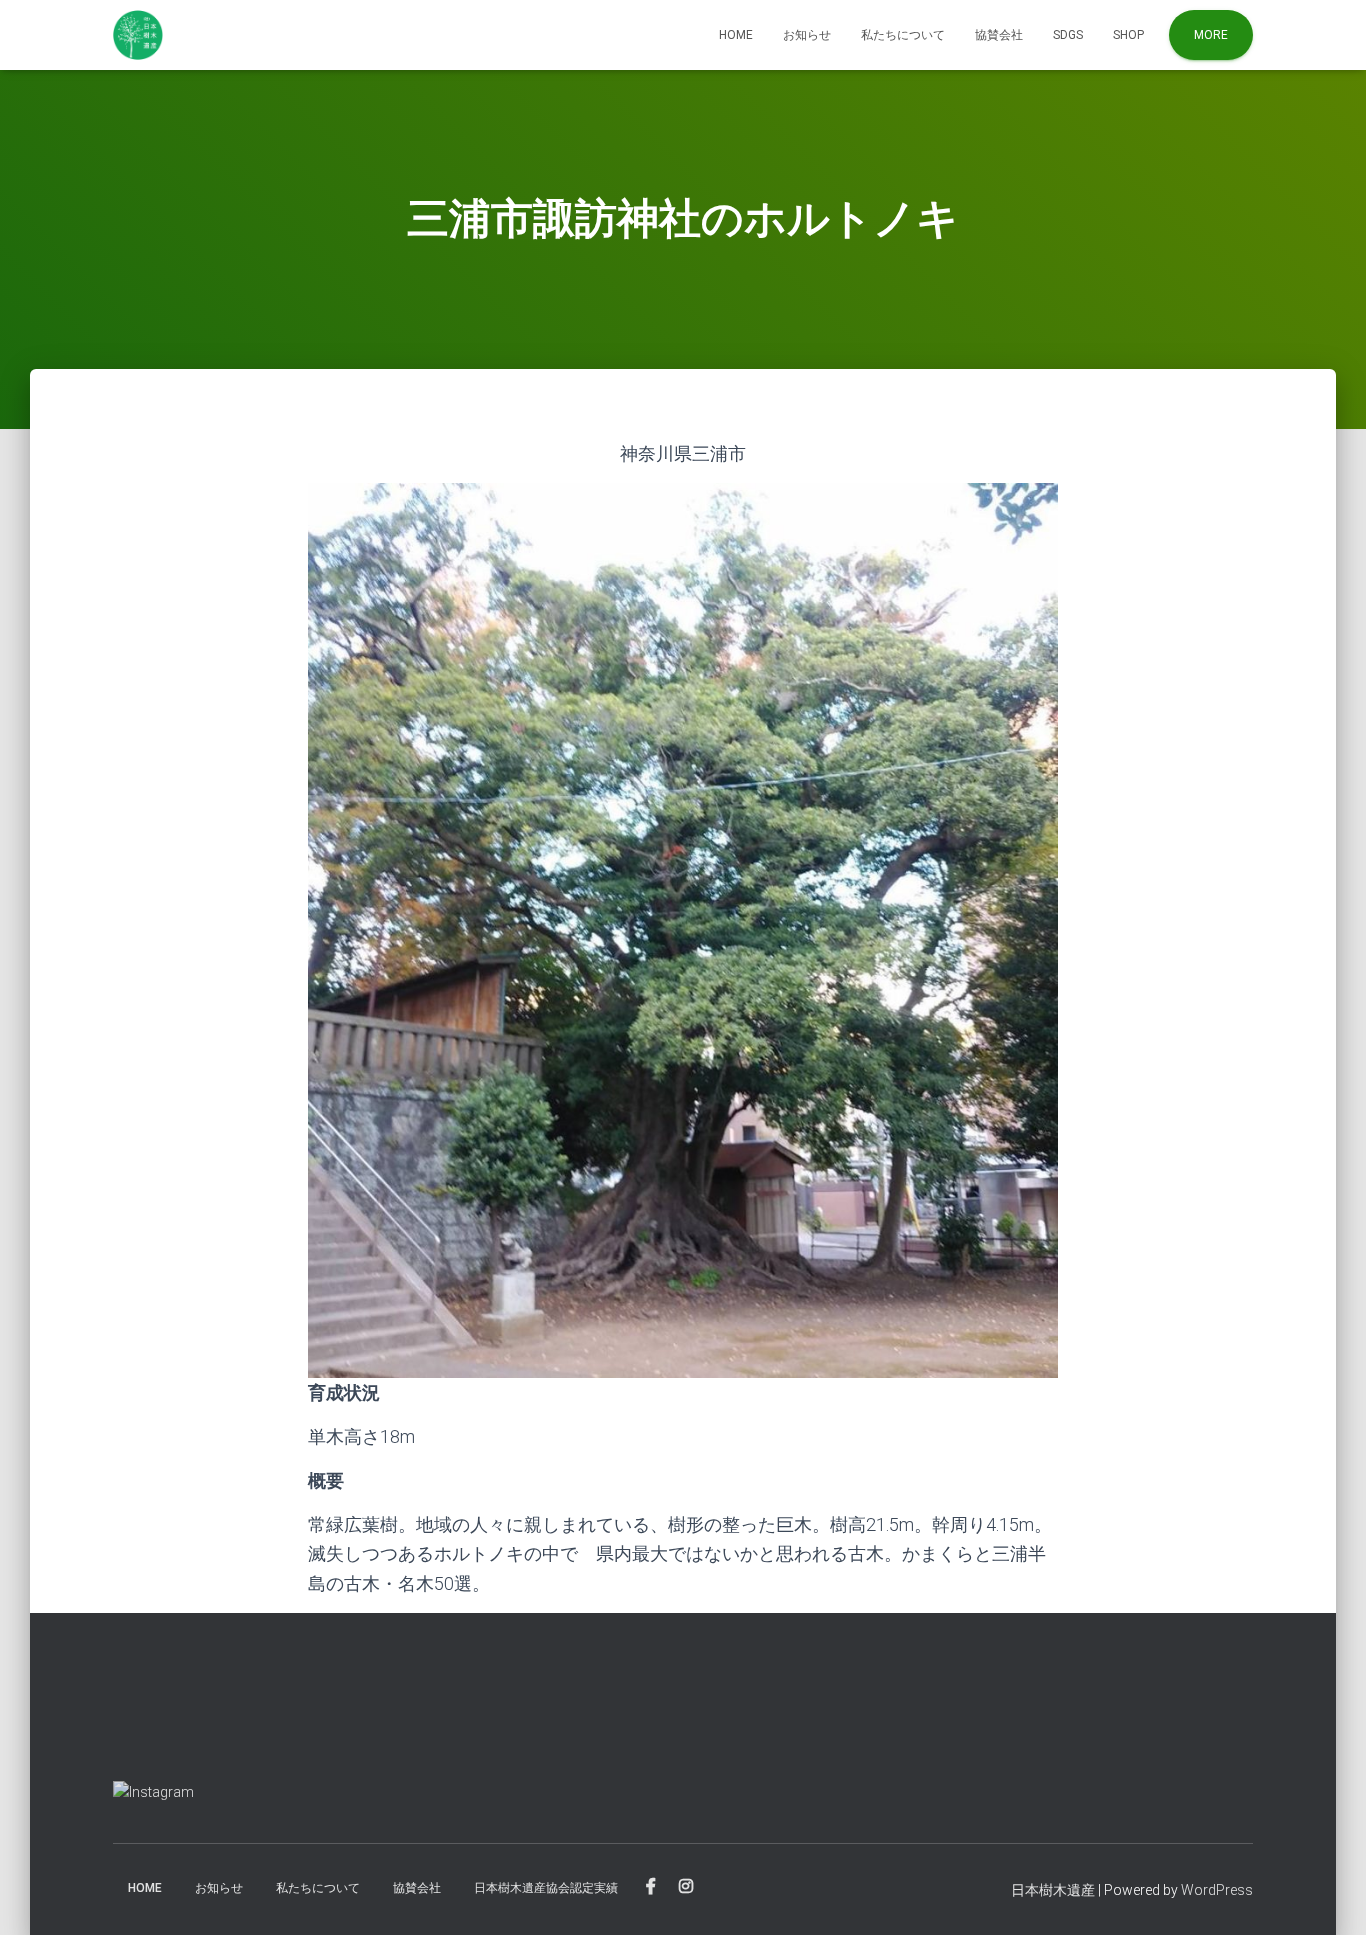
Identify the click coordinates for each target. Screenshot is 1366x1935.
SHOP (1128, 35)
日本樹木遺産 (1053, 1890)
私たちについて (903, 35)
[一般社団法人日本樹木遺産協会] (138, 35)
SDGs (1068, 35)
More (1211, 35)
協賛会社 (999, 35)
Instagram (686, 1887)
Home (736, 35)
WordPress (1217, 1890)
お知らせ (807, 35)
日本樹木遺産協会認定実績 (546, 1888)
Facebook (651, 1887)
